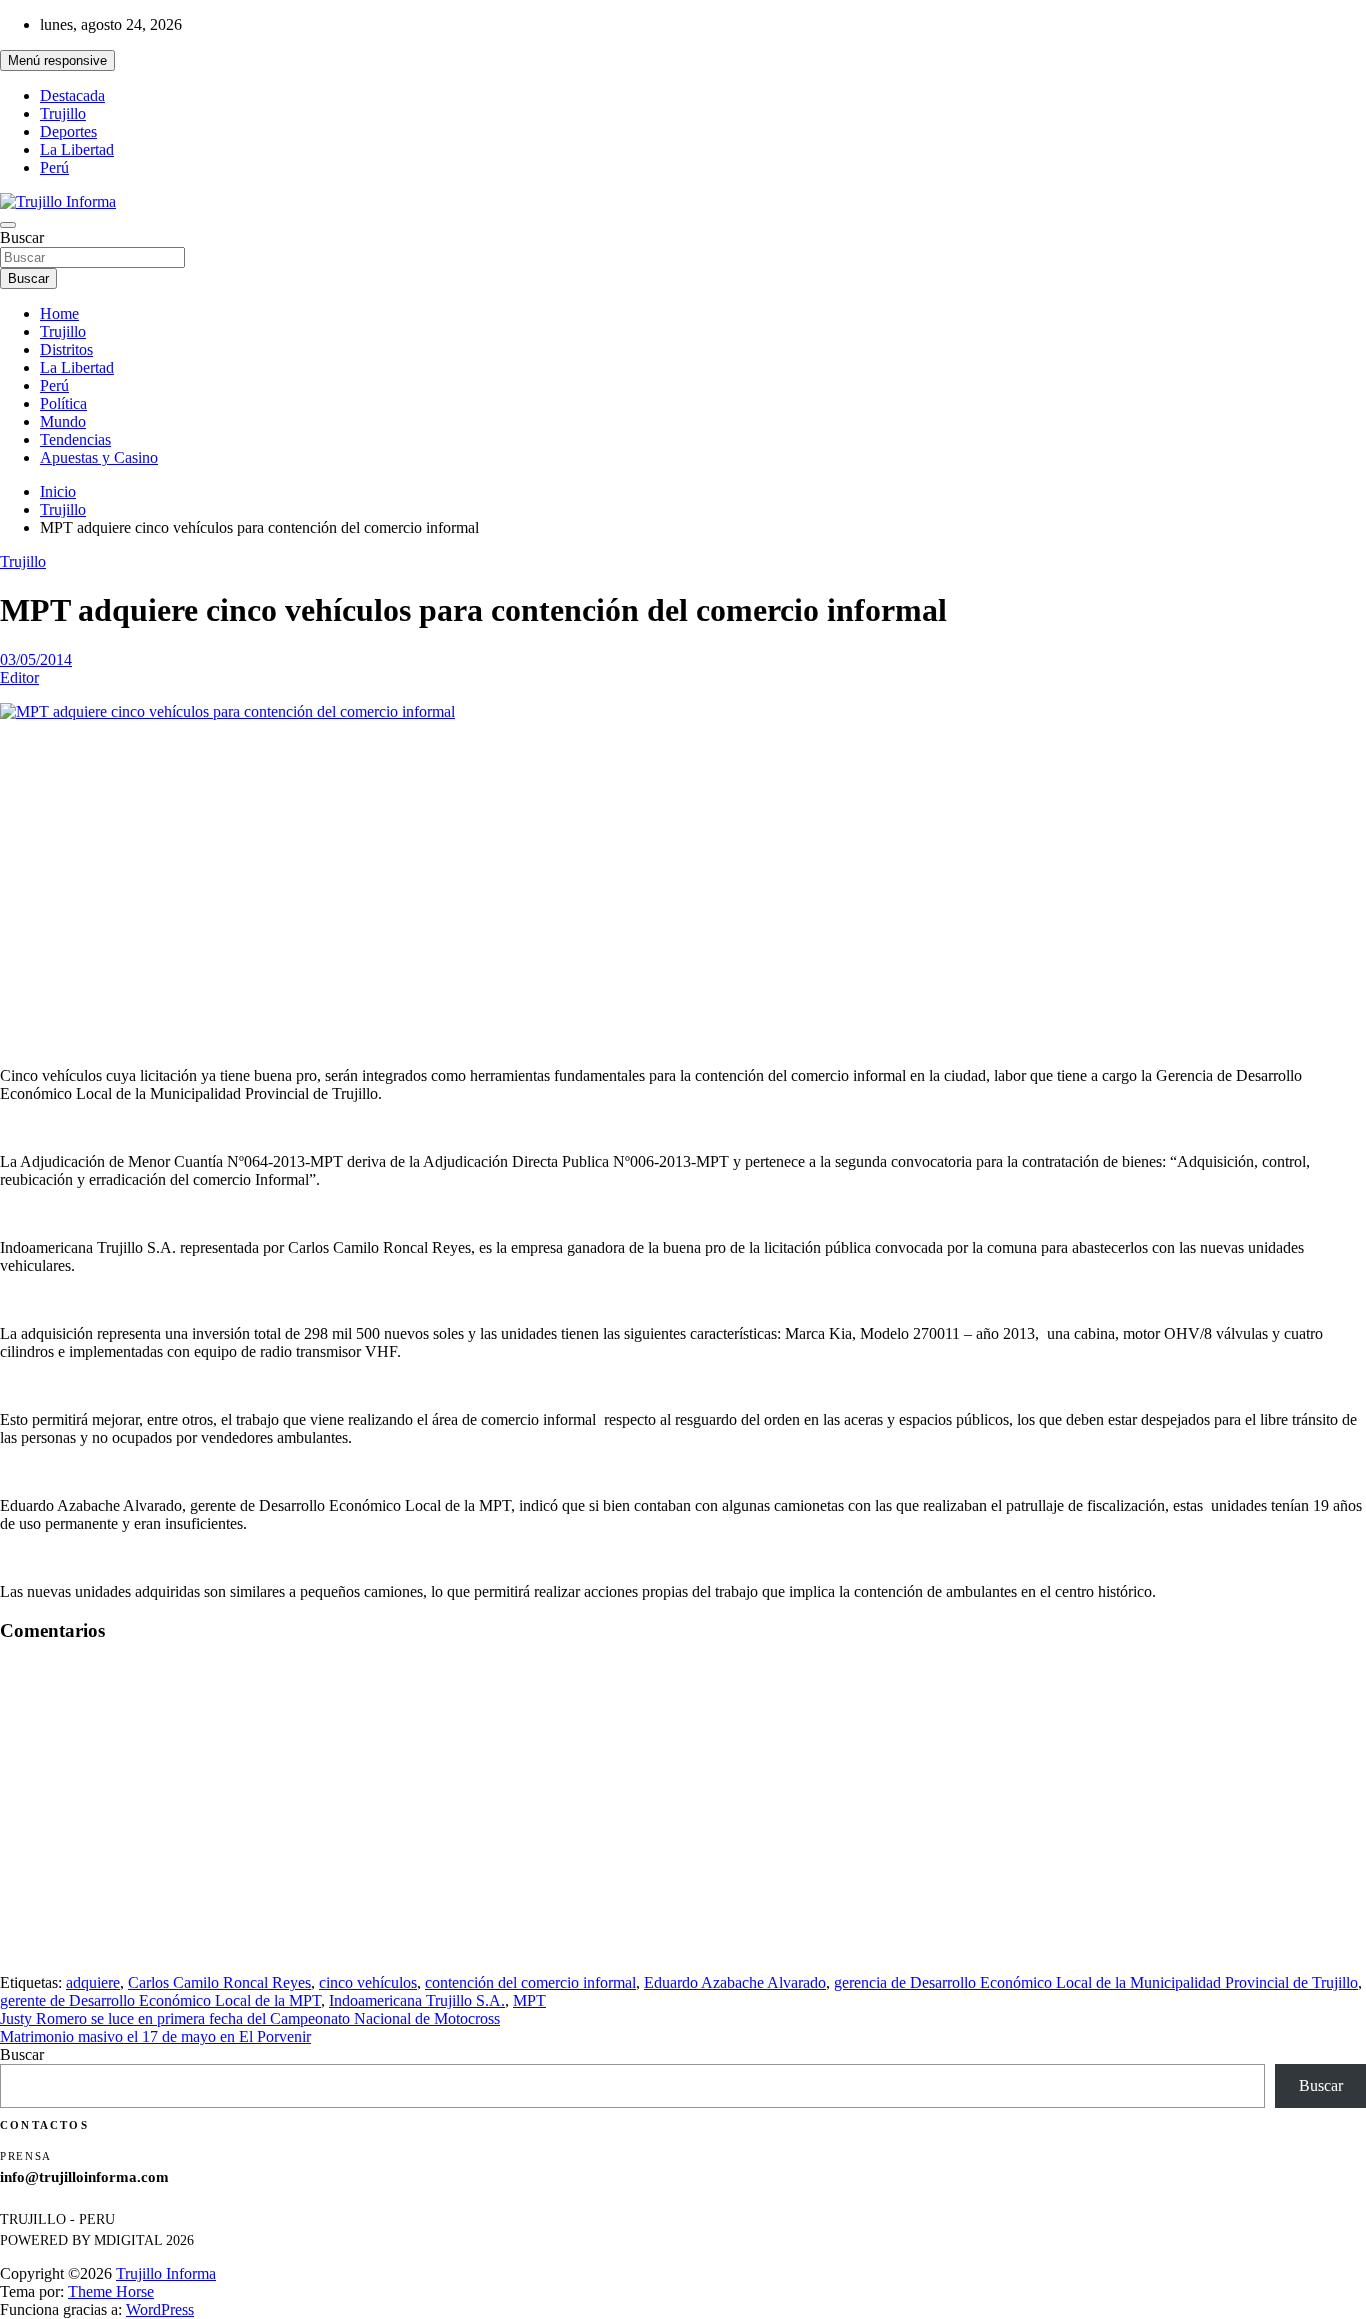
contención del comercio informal (530, 1982)
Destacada (72, 95)
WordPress (160, 2309)
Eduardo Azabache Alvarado (735, 1982)
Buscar (22, 237)
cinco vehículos (368, 1982)
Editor (19, 677)
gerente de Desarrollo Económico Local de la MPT (160, 2000)
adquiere (93, 1982)
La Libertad (77, 149)
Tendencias (75, 439)
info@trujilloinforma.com (84, 2177)
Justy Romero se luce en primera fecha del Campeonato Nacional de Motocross (250, 2018)
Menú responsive (57, 60)
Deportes (68, 131)
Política (63, 403)
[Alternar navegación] (8, 225)
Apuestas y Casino (99, 457)
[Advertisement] (683, 877)
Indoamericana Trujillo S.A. (417, 2000)
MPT (529, 2000)
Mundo (63, 421)
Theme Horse (111, 2291)
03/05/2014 (36, 659)
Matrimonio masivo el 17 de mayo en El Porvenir (155, 2036)
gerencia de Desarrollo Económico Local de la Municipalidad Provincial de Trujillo (1096, 1982)
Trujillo (63, 113)
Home (59, 313)
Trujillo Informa (166, 2273)
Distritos (66, 349)
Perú (54, 167)
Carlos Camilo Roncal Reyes (219, 1982)
